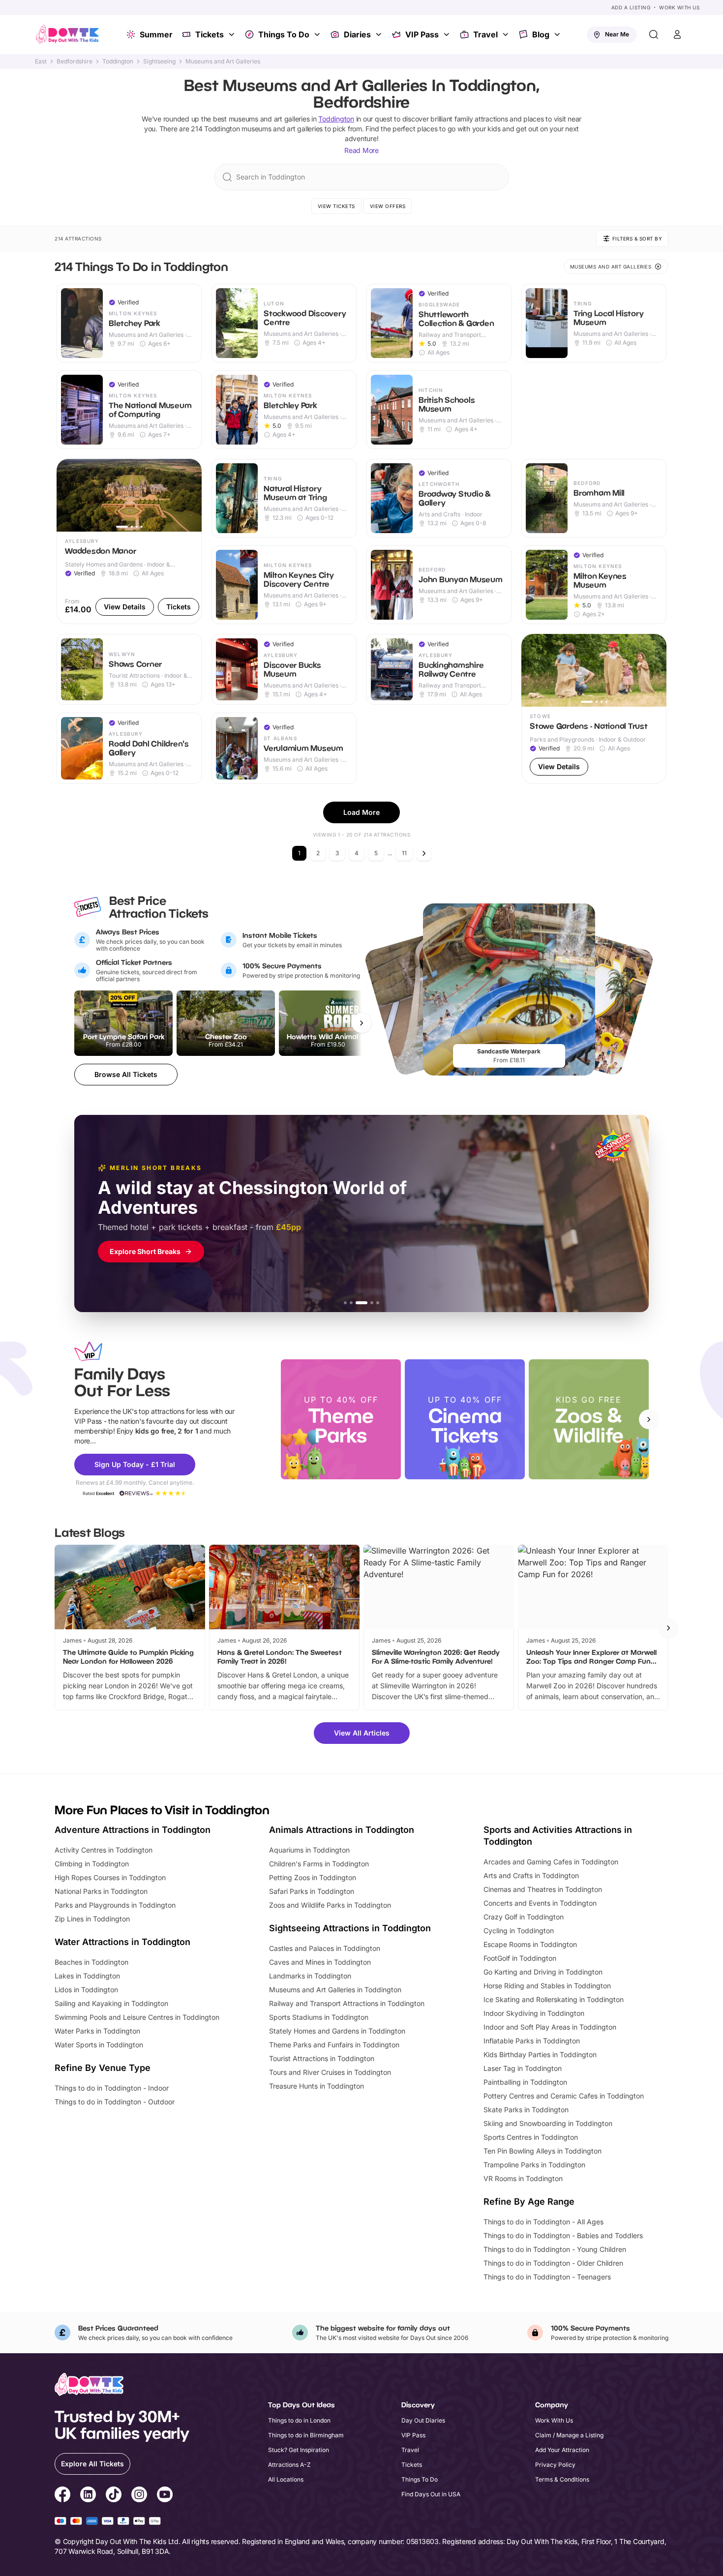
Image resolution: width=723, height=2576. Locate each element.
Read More (361, 150)
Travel (485, 34)
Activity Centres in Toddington (104, 1850)
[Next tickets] (361, 1023)
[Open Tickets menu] (233, 34)
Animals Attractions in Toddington (342, 1830)
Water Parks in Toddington (97, 2031)
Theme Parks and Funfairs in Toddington (334, 2045)
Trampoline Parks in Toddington (534, 2165)
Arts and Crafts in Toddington (531, 1875)
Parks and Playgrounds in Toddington (115, 1905)
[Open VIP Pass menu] (448, 34)
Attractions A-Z (289, 2465)
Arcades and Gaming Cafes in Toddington (551, 1862)
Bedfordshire (75, 61)
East (41, 61)
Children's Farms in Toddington (319, 1864)
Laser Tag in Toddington (523, 2068)
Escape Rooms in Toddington (530, 1944)
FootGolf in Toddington (520, 1958)
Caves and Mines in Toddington (320, 1962)
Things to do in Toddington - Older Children (553, 2263)
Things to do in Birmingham (306, 2435)
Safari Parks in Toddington (312, 1891)
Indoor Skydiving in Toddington (534, 2013)
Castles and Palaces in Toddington (325, 1948)
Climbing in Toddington (92, 1864)
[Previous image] (68, 495)
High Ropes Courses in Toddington (110, 1877)
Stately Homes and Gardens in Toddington (337, 2031)
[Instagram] (139, 2496)
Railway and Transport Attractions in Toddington (347, 2003)
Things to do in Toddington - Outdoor (115, 2102)
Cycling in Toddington (519, 1931)
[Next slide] (649, 1419)
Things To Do (284, 34)
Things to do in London (299, 2420)
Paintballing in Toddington (525, 2082)
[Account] (677, 34)
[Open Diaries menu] (380, 34)
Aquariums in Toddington (309, 1850)
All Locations (286, 2479)
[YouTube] (165, 2496)
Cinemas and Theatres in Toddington (543, 1889)
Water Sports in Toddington (99, 2045)
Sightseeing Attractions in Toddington (350, 1928)
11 (404, 853)
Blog (541, 34)
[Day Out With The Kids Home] (67, 34)
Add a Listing (631, 7)
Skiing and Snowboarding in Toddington (548, 2123)
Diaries (357, 34)
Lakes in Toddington (87, 1976)
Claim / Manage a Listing (569, 2435)
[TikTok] (114, 2496)
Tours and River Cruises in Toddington (330, 2072)
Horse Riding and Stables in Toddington (547, 1986)
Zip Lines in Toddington (92, 1919)
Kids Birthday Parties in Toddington (540, 2054)
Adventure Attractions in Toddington (133, 1830)
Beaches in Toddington (91, 1962)
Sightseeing (159, 61)
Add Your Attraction (562, 2450)
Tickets (210, 34)
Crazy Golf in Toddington (524, 1917)
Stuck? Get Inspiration (299, 2450)
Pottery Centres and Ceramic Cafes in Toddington (564, 2096)
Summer (156, 34)
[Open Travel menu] (507, 34)
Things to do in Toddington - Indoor (112, 2088)
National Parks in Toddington (101, 1891)
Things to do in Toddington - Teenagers (547, 2277)
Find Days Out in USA (431, 2494)
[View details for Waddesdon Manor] (129, 541)
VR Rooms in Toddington (523, 2178)
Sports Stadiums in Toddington (319, 2017)
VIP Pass (422, 34)
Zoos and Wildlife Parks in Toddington (330, 1905)
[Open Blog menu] (558, 34)
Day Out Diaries (423, 2420)
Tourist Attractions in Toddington (322, 2058)
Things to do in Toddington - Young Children (555, 2249)
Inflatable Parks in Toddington (532, 2041)
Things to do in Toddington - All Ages (543, 2222)
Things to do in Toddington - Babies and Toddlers (563, 2235)
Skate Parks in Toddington (526, 2110)
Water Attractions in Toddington (122, 1942)
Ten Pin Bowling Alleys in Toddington (542, 2151)
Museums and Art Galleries (223, 61)
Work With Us (679, 7)
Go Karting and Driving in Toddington (543, 1972)
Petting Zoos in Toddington (313, 1877)
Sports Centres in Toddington (531, 2137)
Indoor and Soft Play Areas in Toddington (550, 2027)
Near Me (617, 34)
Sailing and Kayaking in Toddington (111, 2003)
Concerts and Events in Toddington (540, 1903)
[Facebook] (62, 2496)
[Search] (654, 34)
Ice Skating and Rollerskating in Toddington (554, 1999)
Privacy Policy (555, 2465)
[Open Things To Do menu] (318, 34)
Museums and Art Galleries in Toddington (335, 1990)
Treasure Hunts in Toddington (316, 2086)
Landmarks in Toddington (310, 1976)
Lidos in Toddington (86, 1990)
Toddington (118, 61)
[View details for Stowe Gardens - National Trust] (594, 709)
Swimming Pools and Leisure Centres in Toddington (137, 2017)
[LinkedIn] (88, 2496)
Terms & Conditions (562, 2479)
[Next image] (190, 495)
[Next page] (424, 853)
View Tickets (336, 206)
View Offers (388, 206)
